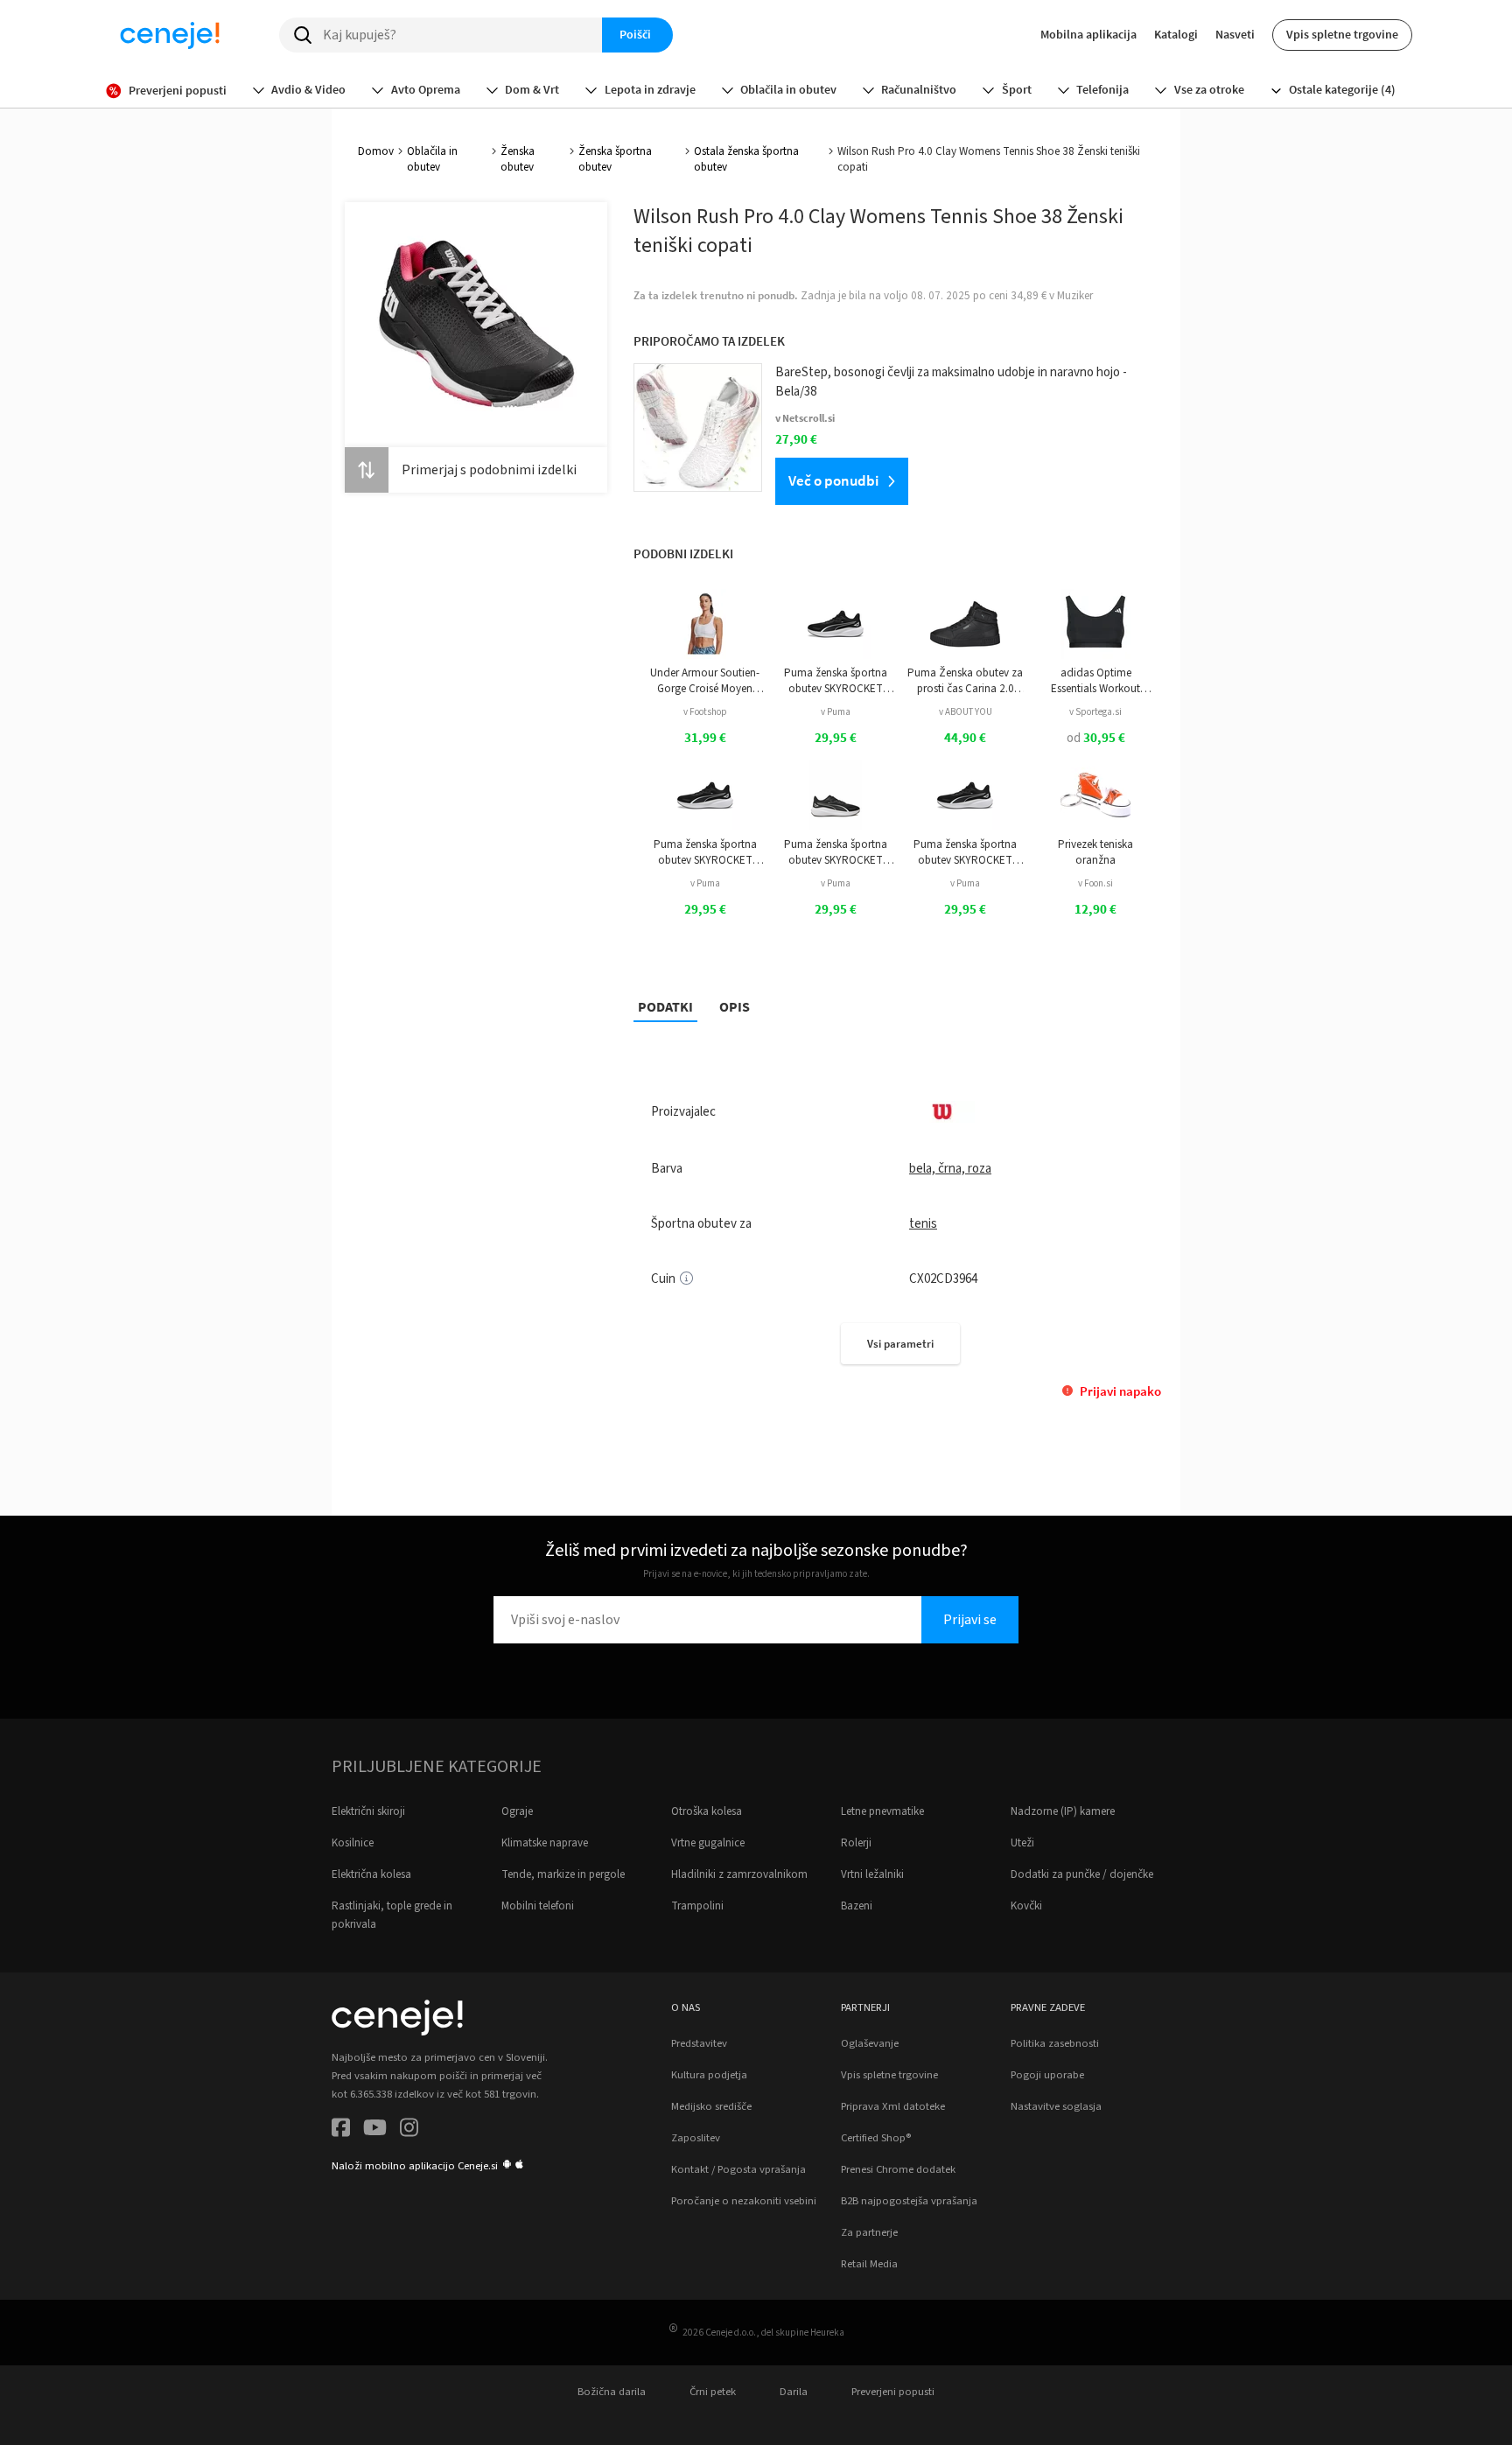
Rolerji (856, 1843)
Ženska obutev (518, 159)
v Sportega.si (1095, 712)
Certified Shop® (876, 2138)
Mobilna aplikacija (1088, 34)
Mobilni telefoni (538, 1906)
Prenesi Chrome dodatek (898, 2169)
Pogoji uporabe (1047, 2075)
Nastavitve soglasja (1056, 2106)
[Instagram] (409, 2130)
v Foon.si (1095, 883)
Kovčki (1026, 1906)
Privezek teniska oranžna (1095, 852)
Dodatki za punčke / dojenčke (1082, 1874)
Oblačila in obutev (432, 159)
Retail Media (869, 2264)
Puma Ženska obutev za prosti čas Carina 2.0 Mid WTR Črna (965, 681)
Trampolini (697, 1906)
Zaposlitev (696, 2138)
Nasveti (1235, 34)
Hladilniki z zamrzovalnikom (739, 1874)
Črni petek (713, 2392)
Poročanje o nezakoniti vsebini (744, 2201)
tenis (923, 1224)
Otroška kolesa (707, 1811)
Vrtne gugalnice (708, 1843)
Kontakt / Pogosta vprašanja (738, 2169)
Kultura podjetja (709, 2075)
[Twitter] (375, 2130)
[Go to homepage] (170, 35)
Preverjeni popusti (893, 2392)
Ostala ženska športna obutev (746, 159)
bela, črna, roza (950, 1169)
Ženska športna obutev (615, 159)
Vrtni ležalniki (872, 1874)
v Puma (836, 712)
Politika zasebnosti (1055, 2043)
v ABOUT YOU (966, 712)
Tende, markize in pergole (563, 1874)
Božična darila (612, 2392)
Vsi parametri (900, 1344)
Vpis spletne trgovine (1342, 34)
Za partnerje (869, 2232)
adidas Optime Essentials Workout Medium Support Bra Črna (1096, 681)
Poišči (635, 34)
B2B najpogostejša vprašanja (909, 2201)
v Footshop (705, 712)
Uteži (1022, 1843)
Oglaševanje (870, 2043)
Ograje (517, 1811)
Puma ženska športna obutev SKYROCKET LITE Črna (836, 681)
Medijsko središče (711, 2106)
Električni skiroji (368, 1811)
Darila (794, 2392)
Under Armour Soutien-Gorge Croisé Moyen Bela (705, 681)
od (1096, 738)
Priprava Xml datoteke (893, 2106)
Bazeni (857, 1906)
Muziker (1075, 296)
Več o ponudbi (833, 480)
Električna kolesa (371, 1874)
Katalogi (1176, 34)
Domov (376, 151)
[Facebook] (341, 2130)
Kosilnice (353, 1843)
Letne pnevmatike (882, 1811)
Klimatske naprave (545, 1843)
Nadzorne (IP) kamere (1063, 1811)
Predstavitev (699, 2043)
